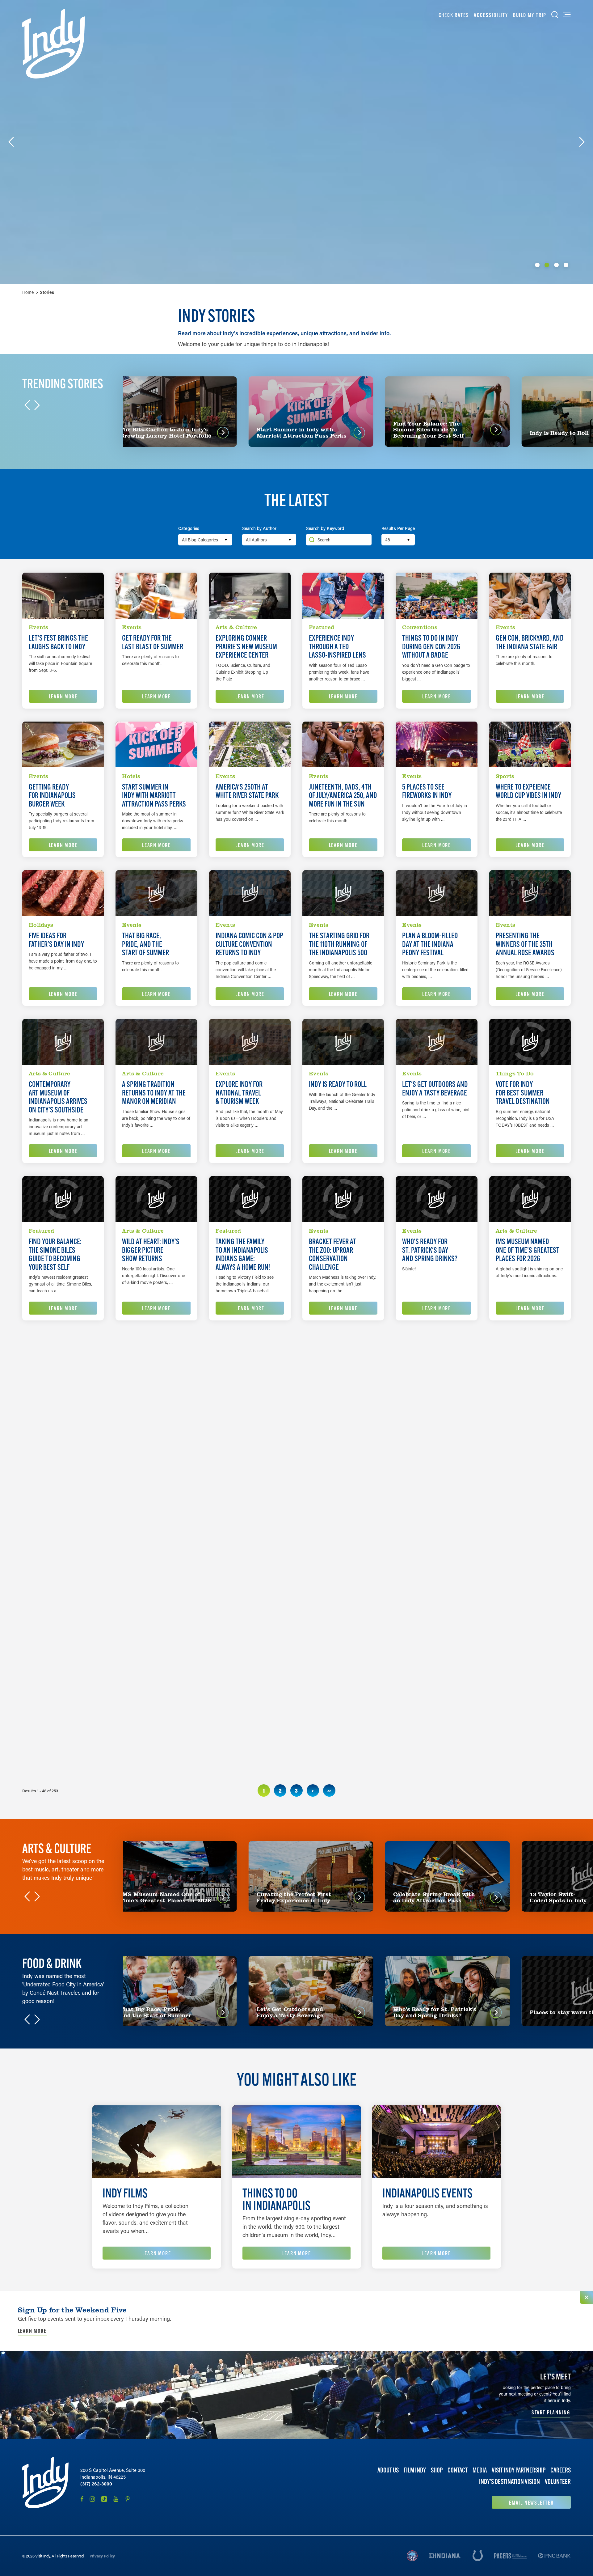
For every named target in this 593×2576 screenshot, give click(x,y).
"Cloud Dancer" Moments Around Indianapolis (338, 1705)
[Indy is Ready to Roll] (343, 1042)
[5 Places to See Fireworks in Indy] (436, 745)
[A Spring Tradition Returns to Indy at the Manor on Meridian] (156, 1042)
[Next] (582, 142)
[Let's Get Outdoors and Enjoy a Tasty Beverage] (436, 1042)
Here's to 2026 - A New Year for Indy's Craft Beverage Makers (339, 1556)
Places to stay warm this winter (147, 1552)
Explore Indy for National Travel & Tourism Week (239, 1093)
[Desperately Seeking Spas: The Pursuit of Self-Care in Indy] (63, 1505)
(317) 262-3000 (96, 2484)
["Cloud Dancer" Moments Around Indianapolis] (343, 1654)
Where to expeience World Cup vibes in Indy (528, 791)
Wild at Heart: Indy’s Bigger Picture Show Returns (151, 1250)
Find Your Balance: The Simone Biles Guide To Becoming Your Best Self (55, 1254)
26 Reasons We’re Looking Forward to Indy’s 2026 (53, 1705)
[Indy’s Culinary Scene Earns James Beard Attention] (250, 1505)
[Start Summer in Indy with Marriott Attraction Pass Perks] (156, 745)
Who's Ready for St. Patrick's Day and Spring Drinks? (430, 1250)
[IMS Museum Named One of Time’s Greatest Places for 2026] (530, 1199)
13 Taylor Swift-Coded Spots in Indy (150, 1701)
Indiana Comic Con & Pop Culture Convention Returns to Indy (249, 944)
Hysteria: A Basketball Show (53, 1403)
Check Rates (454, 15)
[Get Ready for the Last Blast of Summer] (156, 596)
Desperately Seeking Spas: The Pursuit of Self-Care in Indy (58, 1556)
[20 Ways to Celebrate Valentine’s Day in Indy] (530, 1356)
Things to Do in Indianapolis (276, 2199)
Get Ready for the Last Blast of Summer (153, 642)
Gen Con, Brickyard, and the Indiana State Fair (530, 642)
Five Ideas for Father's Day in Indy (56, 940)
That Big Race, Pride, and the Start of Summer (145, 944)
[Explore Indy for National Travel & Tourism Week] (250, 1042)
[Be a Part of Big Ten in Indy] (530, 1654)
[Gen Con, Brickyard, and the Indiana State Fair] (530, 596)
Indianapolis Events (427, 2193)
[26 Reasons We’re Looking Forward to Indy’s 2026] (63, 1654)
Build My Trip (530, 15)
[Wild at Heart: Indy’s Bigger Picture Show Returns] (156, 1199)
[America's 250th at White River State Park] (250, 745)
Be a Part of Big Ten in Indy (516, 1701)
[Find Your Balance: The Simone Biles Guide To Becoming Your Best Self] (63, 1199)
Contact (458, 2470)
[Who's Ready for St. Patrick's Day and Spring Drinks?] (436, 1199)
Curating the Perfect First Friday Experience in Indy (150, 1407)
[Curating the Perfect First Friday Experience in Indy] (156, 1356)
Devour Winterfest (429, 1548)
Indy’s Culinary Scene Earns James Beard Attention (242, 1556)
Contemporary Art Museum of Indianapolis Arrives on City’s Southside (58, 1097)
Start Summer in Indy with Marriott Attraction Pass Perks (154, 796)
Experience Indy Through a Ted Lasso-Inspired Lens (337, 647)
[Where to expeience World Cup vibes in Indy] (530, 745)
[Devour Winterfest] (436, 1505)
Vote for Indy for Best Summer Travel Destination (523, 1093)
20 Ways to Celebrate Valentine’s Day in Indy (528, 1403)
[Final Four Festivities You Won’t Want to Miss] (343, 1356)
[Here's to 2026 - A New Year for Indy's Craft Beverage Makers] (343, 1505)
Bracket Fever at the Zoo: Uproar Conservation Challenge (332, 1254)
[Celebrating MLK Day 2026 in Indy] (530, 1505)
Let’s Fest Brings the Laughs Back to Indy (58, 642)
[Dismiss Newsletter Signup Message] (587, 2297)
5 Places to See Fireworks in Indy (427, 791)
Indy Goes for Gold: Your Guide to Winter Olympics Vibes (431, 1407)
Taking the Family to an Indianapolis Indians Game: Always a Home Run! (243, 1254)
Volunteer (558, 2482)
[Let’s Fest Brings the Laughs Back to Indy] (63, 596)
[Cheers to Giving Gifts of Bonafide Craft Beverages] (250, 1654)
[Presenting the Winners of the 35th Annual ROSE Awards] (530, 893)
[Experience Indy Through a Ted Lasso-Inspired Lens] (343, 596)
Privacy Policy (102, 2556)
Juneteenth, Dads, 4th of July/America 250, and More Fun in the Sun (343, 796)
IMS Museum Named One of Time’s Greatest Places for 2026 (528, 1250)
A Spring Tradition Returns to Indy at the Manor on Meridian (154, 1093)
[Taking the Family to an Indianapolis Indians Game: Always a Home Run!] (250, 1199)
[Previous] (11, 142)
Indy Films (125, 2193)
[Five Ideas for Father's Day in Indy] (63, 893)
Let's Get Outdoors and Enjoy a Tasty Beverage (435, 1089)
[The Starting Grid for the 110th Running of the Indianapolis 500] (343, 893)
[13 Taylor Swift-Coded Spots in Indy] (156, 1654)
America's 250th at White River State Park (247, 791)
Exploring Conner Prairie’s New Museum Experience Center (246, 647)
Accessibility (491, 15)
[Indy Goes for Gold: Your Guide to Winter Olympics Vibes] (436, 1356)
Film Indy (415, 2470)
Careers (561, 2470)
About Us (388, 2470)
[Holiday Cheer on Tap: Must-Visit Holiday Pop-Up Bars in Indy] (436, 1654)
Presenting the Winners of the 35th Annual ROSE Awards (525, 944)
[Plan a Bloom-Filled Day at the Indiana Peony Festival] (436, 893)
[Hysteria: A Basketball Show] (63, 1356)
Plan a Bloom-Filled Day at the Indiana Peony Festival (430, 944)
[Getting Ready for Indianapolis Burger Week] (63, 745)
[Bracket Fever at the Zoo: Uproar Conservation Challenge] (343, 1199)
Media (480, 2470)
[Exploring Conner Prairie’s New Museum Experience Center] (250, 596)
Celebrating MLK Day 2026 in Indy (519, 1552)
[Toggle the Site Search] (555, 15)
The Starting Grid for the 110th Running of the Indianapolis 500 (339, 944)
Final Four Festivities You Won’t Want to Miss (342, 1403)
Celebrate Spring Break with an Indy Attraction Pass (242, 1407)
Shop (437, 2470)
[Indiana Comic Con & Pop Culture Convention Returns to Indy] (250, 893)
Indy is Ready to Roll (338, 1084)
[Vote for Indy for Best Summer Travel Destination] (530, 1042)
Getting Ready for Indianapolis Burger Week (52, 796)
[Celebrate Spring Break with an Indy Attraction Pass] (250, 1356)
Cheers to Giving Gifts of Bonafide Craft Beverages (240, 1705)
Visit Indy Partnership (519, 2470)
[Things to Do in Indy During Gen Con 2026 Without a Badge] (436, 596)
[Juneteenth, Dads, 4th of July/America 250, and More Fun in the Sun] (343, 745)
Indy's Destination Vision (509, 2482)
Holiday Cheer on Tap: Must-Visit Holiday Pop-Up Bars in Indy (432, 1705)
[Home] (54, 44)
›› (329, 1790)
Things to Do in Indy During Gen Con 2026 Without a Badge (431, 647)
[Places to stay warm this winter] (156, 1505)
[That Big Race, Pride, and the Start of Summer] (156, 893)
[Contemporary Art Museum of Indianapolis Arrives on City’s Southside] (63, 1042)
